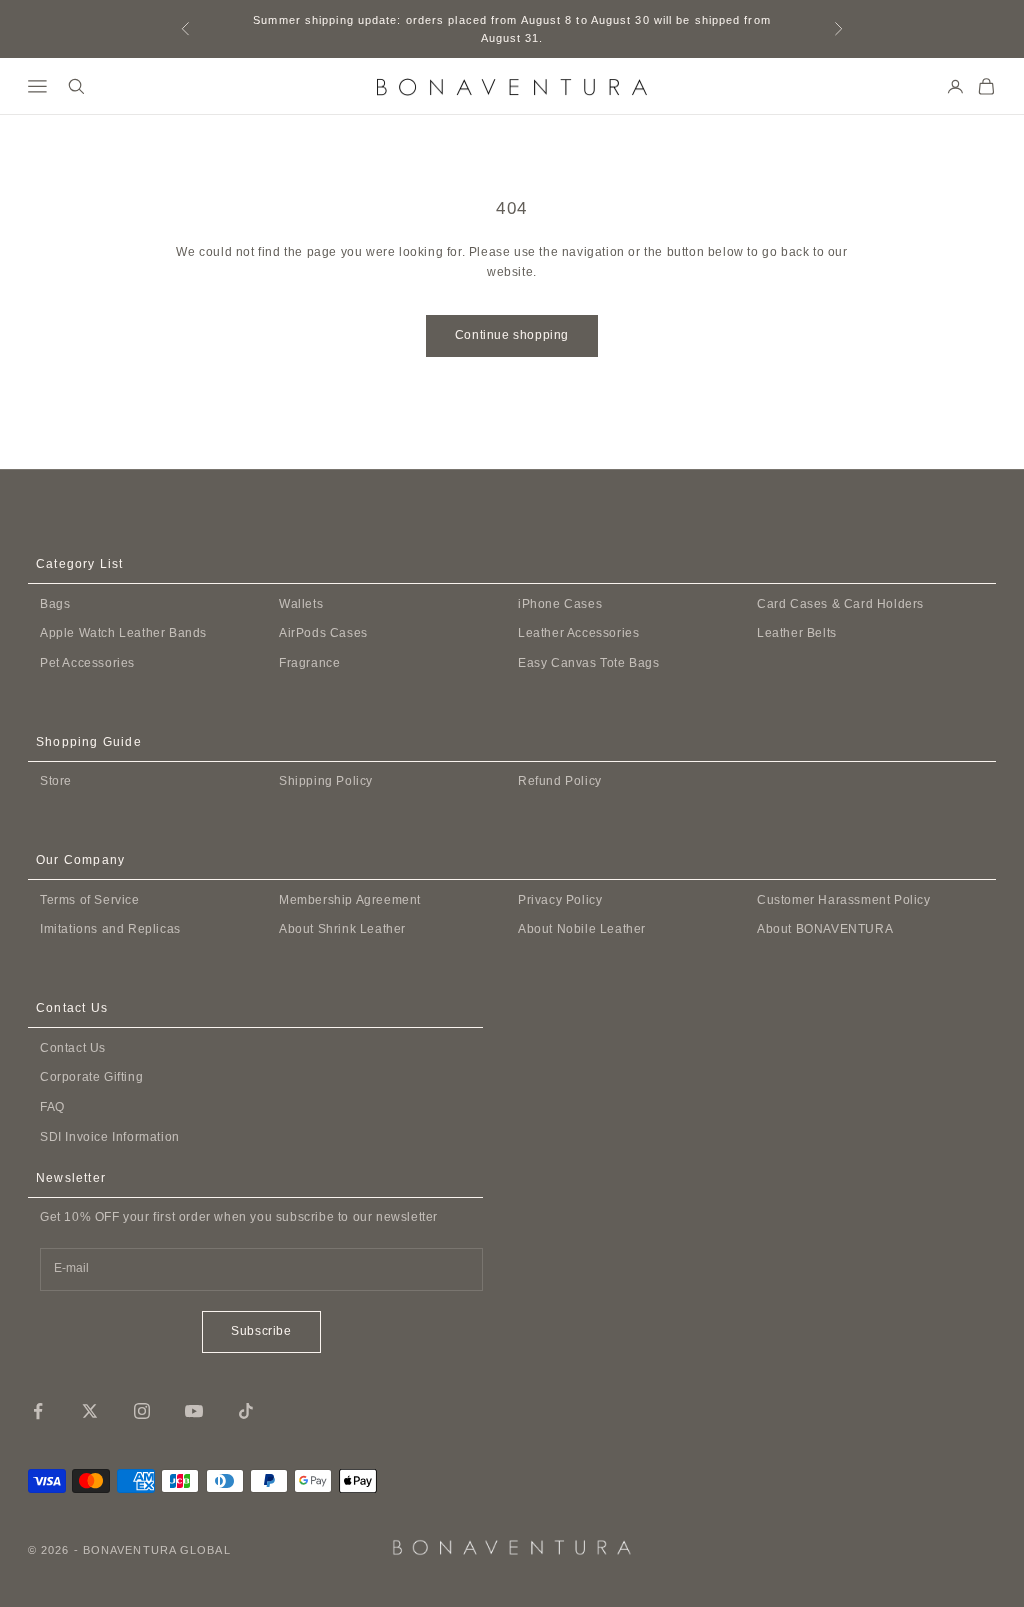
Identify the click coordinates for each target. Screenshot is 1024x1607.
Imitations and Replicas (110, 929)
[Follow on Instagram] (142, 1411)
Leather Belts (797, 633)
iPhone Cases (560, 604)
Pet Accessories (87, 663)
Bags (55, 604)
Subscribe (261, 1331)
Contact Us (73, 1048)
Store (56, 781)
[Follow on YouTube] (194, 1411)
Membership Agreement (350, 900)
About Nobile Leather (582, 929)
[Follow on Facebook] (38, 1411)
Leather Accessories (578, 633)
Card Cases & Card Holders (840, 604)
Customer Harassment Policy (844, 900)
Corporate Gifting (91, 1077)
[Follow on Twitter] (90, 1411)
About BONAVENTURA (825, 929)
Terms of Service (90, 900)
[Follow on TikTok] (246, 1411)
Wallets (301, 604)
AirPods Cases (323, 633)
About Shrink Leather (342, 929)
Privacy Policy (560, 900)
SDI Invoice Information (110, 1137)
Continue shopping (512, 335)
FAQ (52, 1107)
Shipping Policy (326, 781)
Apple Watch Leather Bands (123, 633)
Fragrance (309, 663)
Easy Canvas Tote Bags (589, 663)
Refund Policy (560, 781)
